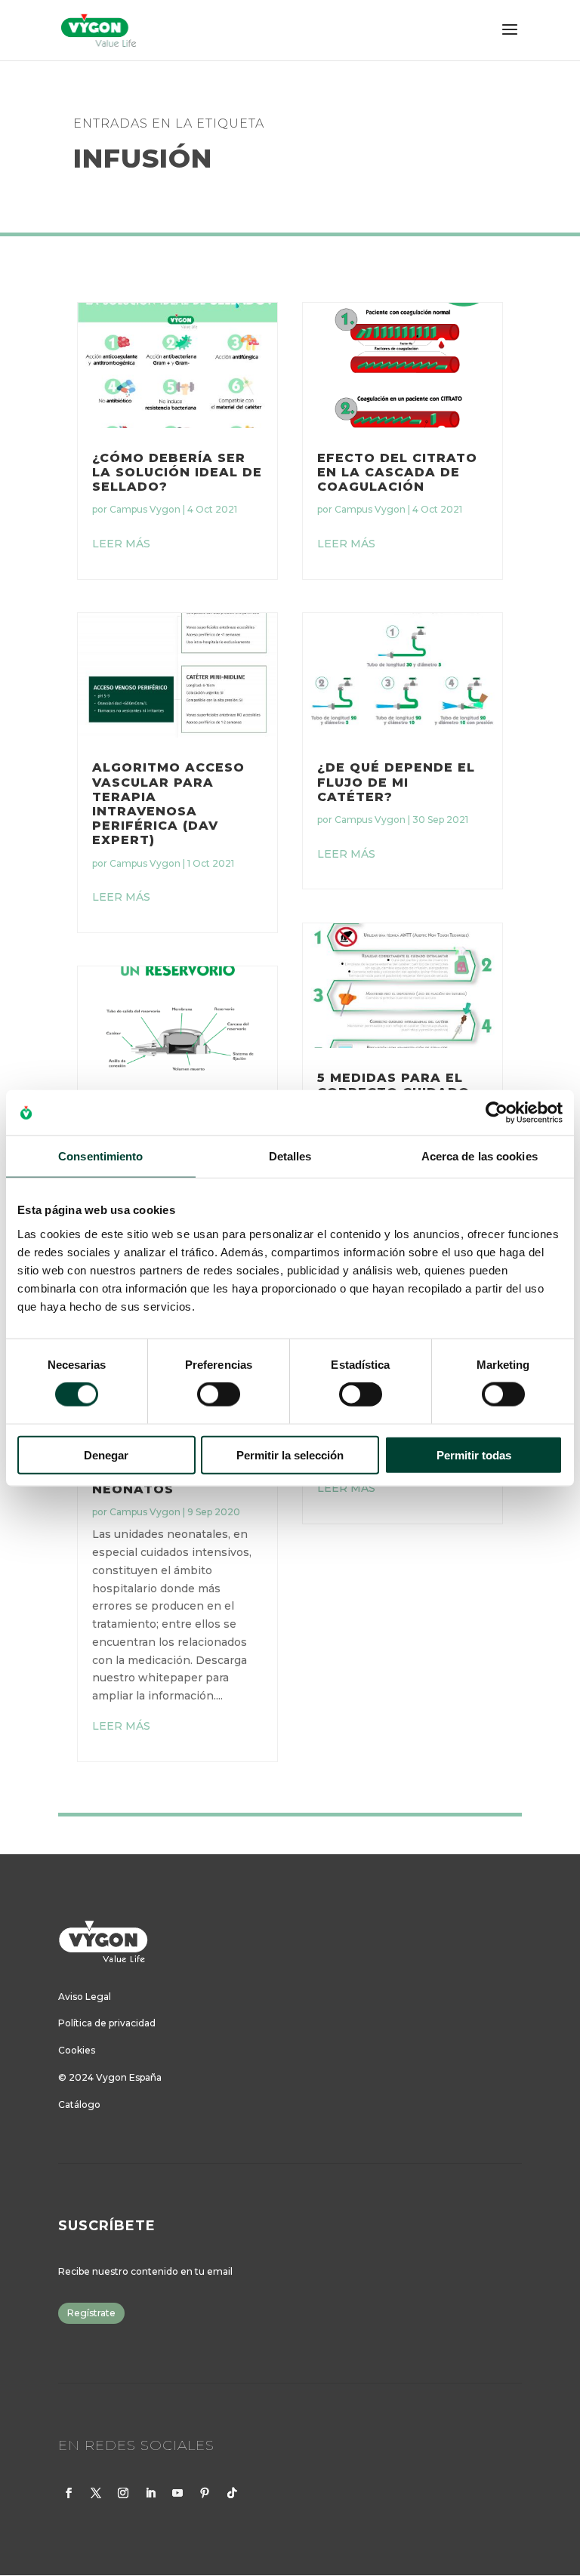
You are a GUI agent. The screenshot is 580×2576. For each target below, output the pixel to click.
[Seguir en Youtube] (177, 2493)
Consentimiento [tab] (100, 1156)
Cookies (77, 2050)
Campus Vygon (145, 509)
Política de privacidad (107, 2023)
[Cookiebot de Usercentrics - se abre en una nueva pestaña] (497, 1113)
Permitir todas (474, 1454)
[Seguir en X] (96, 2493)
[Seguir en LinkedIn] (150, 2493)
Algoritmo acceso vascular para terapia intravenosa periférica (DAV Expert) (168, 804)
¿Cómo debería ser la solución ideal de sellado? (177, 472)
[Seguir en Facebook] (69, 2493)
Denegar (106, 1454)
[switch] (219, 1394)
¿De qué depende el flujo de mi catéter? (396, 782)
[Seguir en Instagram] (123, 2493)
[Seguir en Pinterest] (205, 2493)
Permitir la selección (290, 1454)
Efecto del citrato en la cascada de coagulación (397, 472)
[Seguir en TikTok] (232, 2493)
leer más (121, 544)
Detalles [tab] (290, 1156)
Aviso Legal (85, 1997)
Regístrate (91, 2313)
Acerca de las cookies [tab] (480, 1156)
